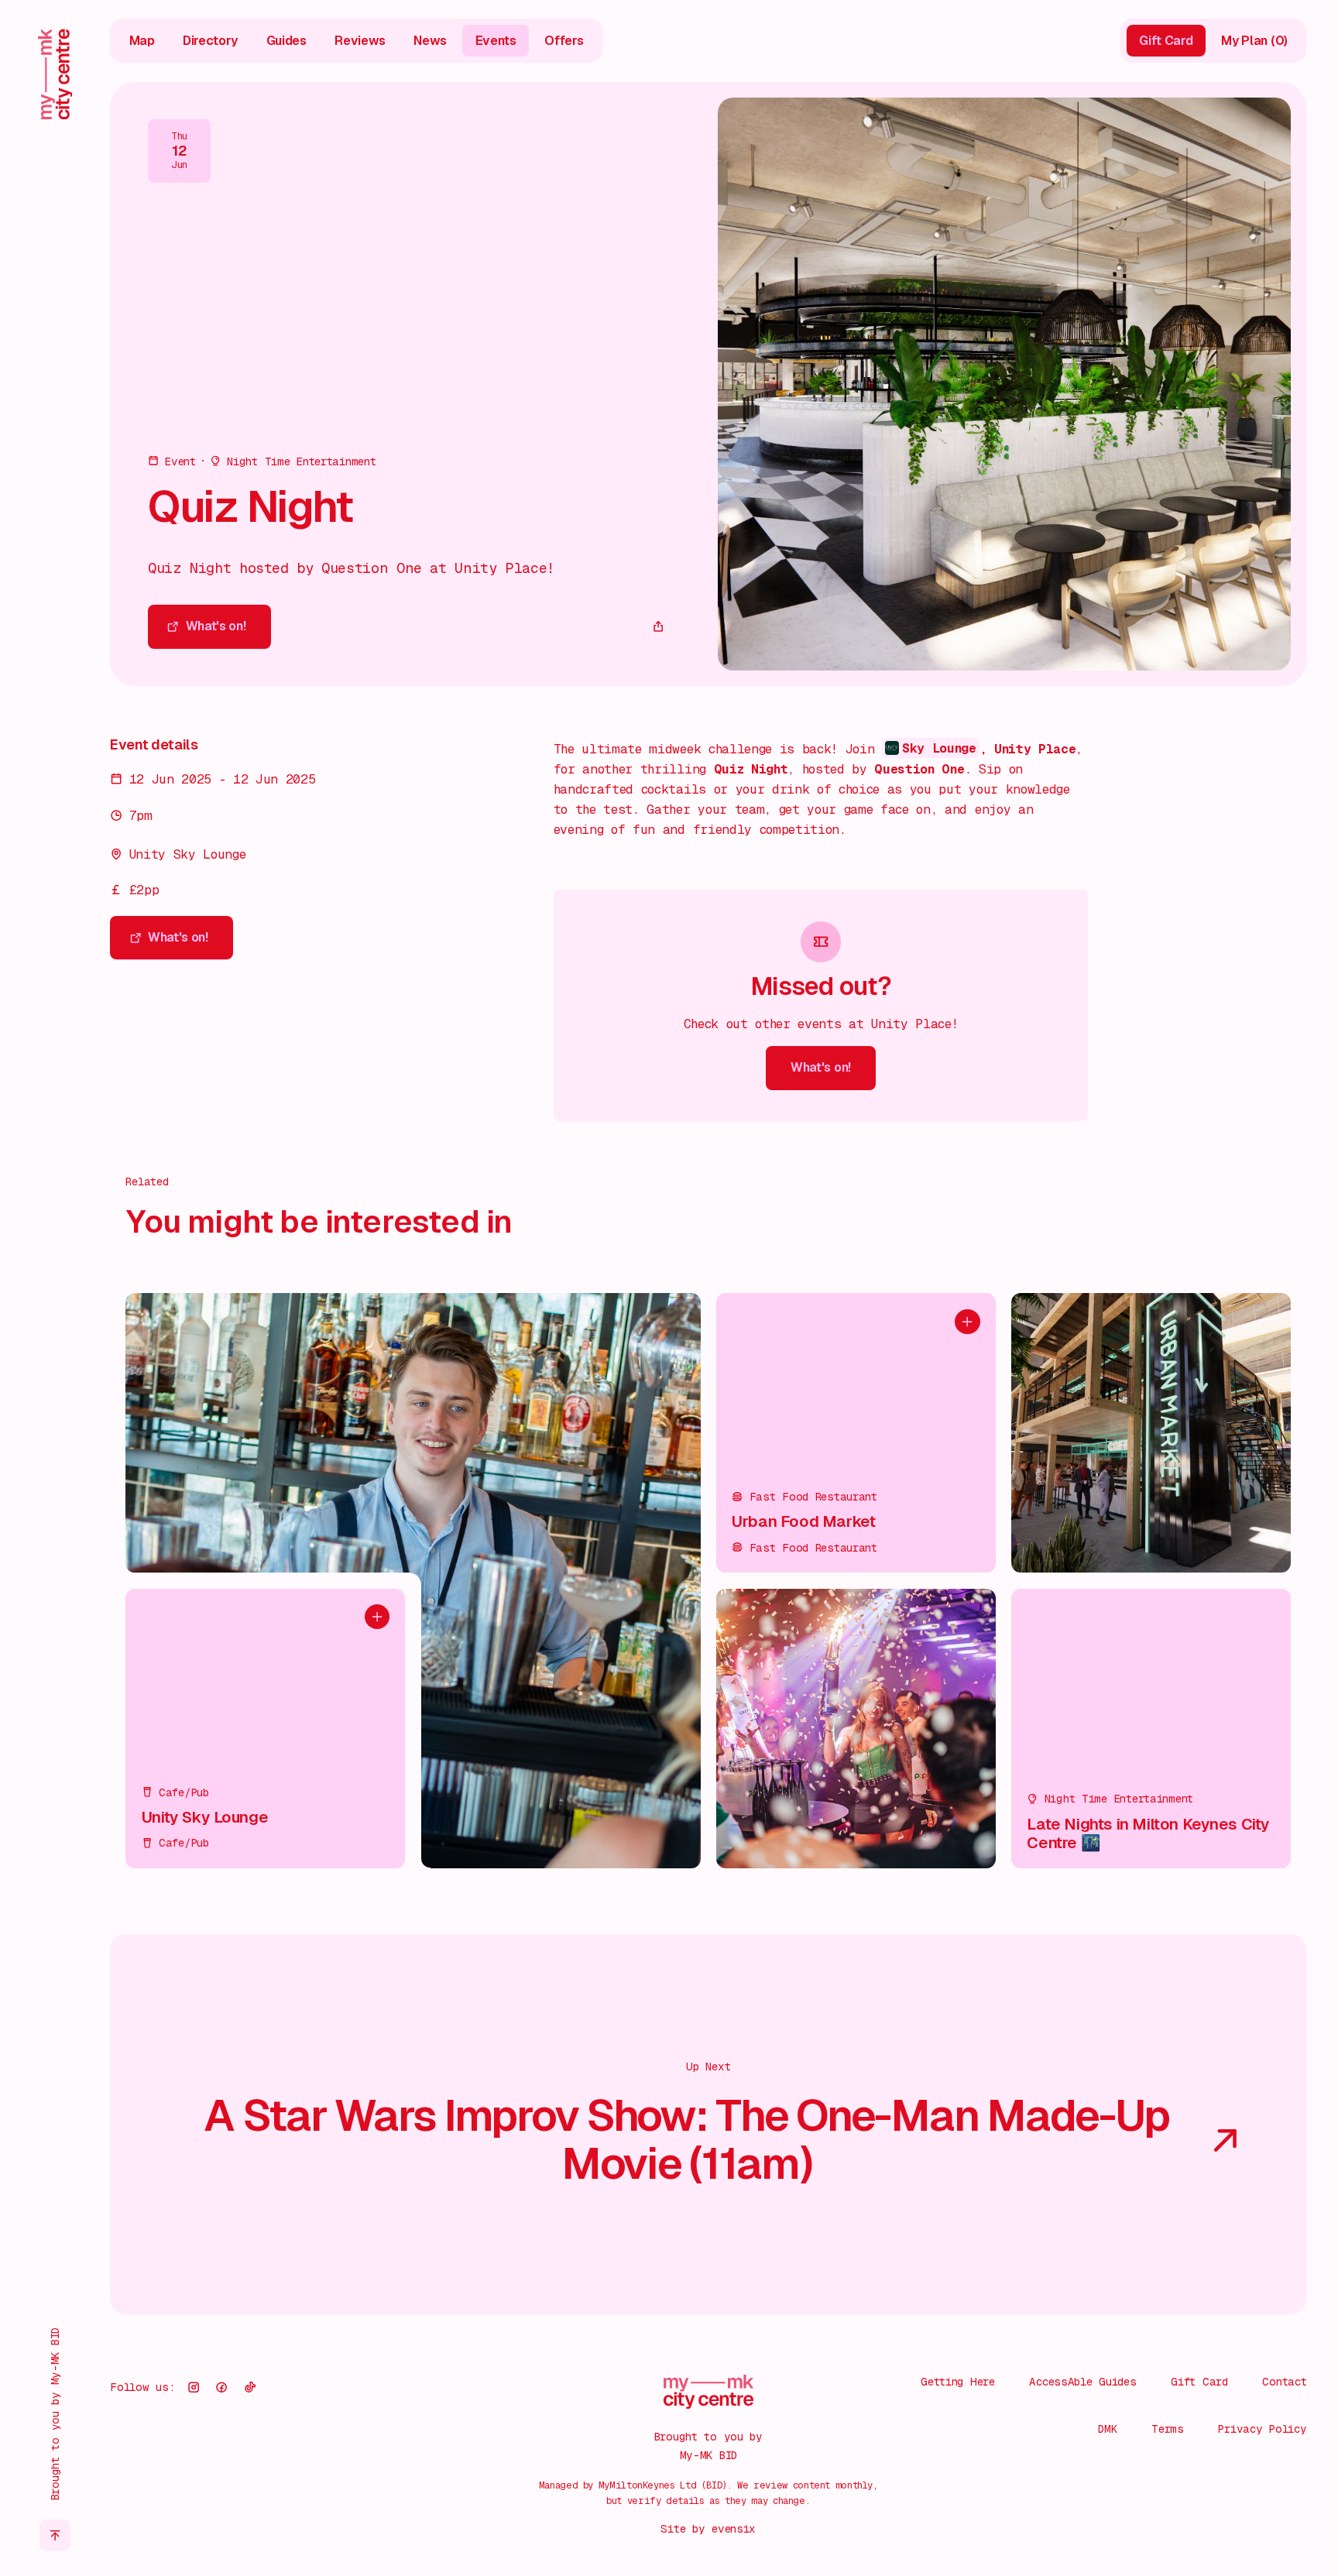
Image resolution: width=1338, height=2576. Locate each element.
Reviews (360, 41)
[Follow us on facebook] (221, 2387)
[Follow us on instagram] (193, 2387)
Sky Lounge (939, 748)
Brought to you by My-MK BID (55, 2414)
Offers (564, 41)
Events (496, 41)
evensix (734, 2528)
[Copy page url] (658, 627)
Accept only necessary (1172, 2463)
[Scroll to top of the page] (55, 2535)
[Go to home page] (55, 74)
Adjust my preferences (1171, 2513)
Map (142, 41)
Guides (286, 41)
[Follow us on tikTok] (250, 2387)
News (430, 41)
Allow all (1172, 2413)
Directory (210, 41)
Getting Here (958, 2381)
